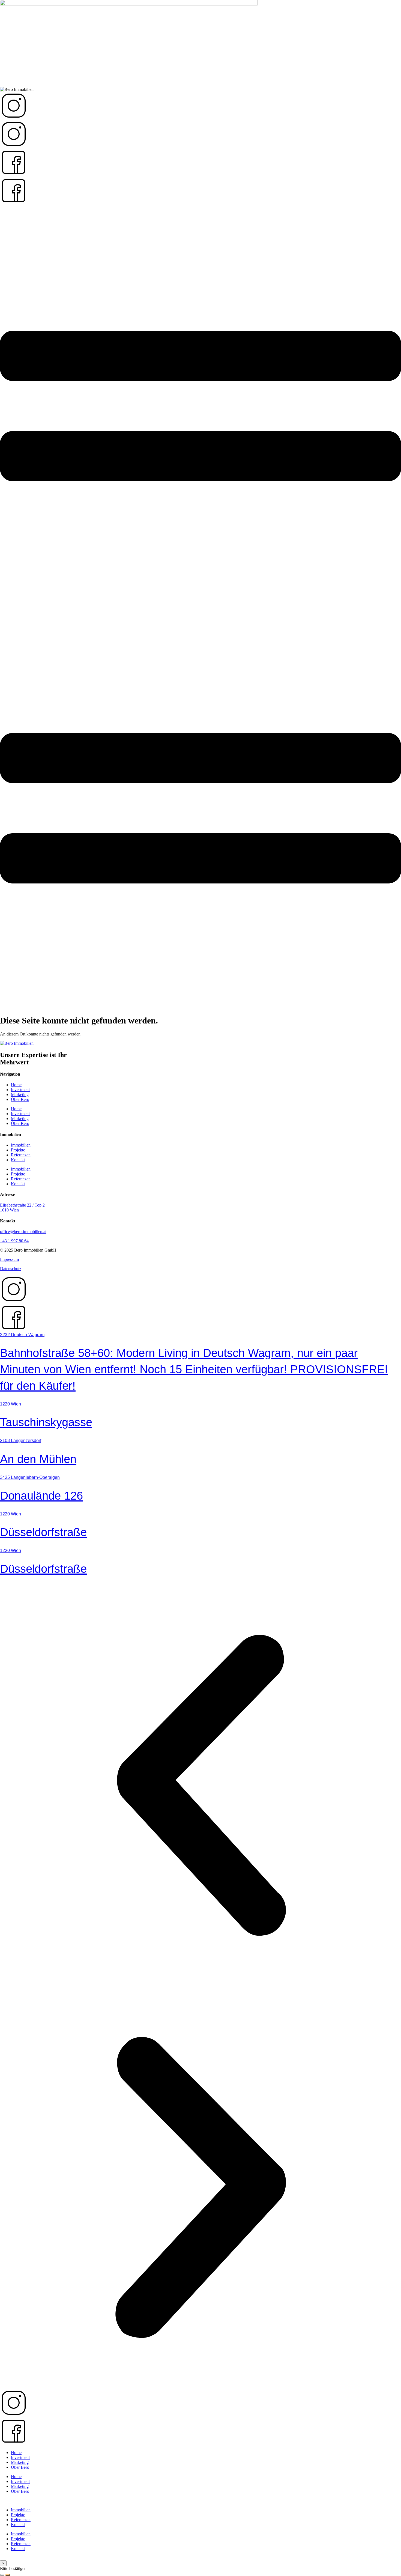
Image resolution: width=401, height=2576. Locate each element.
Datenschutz (11, 1269)
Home (16, 1085)
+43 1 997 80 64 (14, 1241)
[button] (200, 1786)
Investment (20, 1090)
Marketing (20, 1095)
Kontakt (18, 1160)
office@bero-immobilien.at (23, 1232)
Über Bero (20, 1099)
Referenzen (21, 1155)
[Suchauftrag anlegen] (8, 2575)
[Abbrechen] (2, 2575)
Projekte (18, 1150)
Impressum (9, 1259)
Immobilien (21, 1145)
